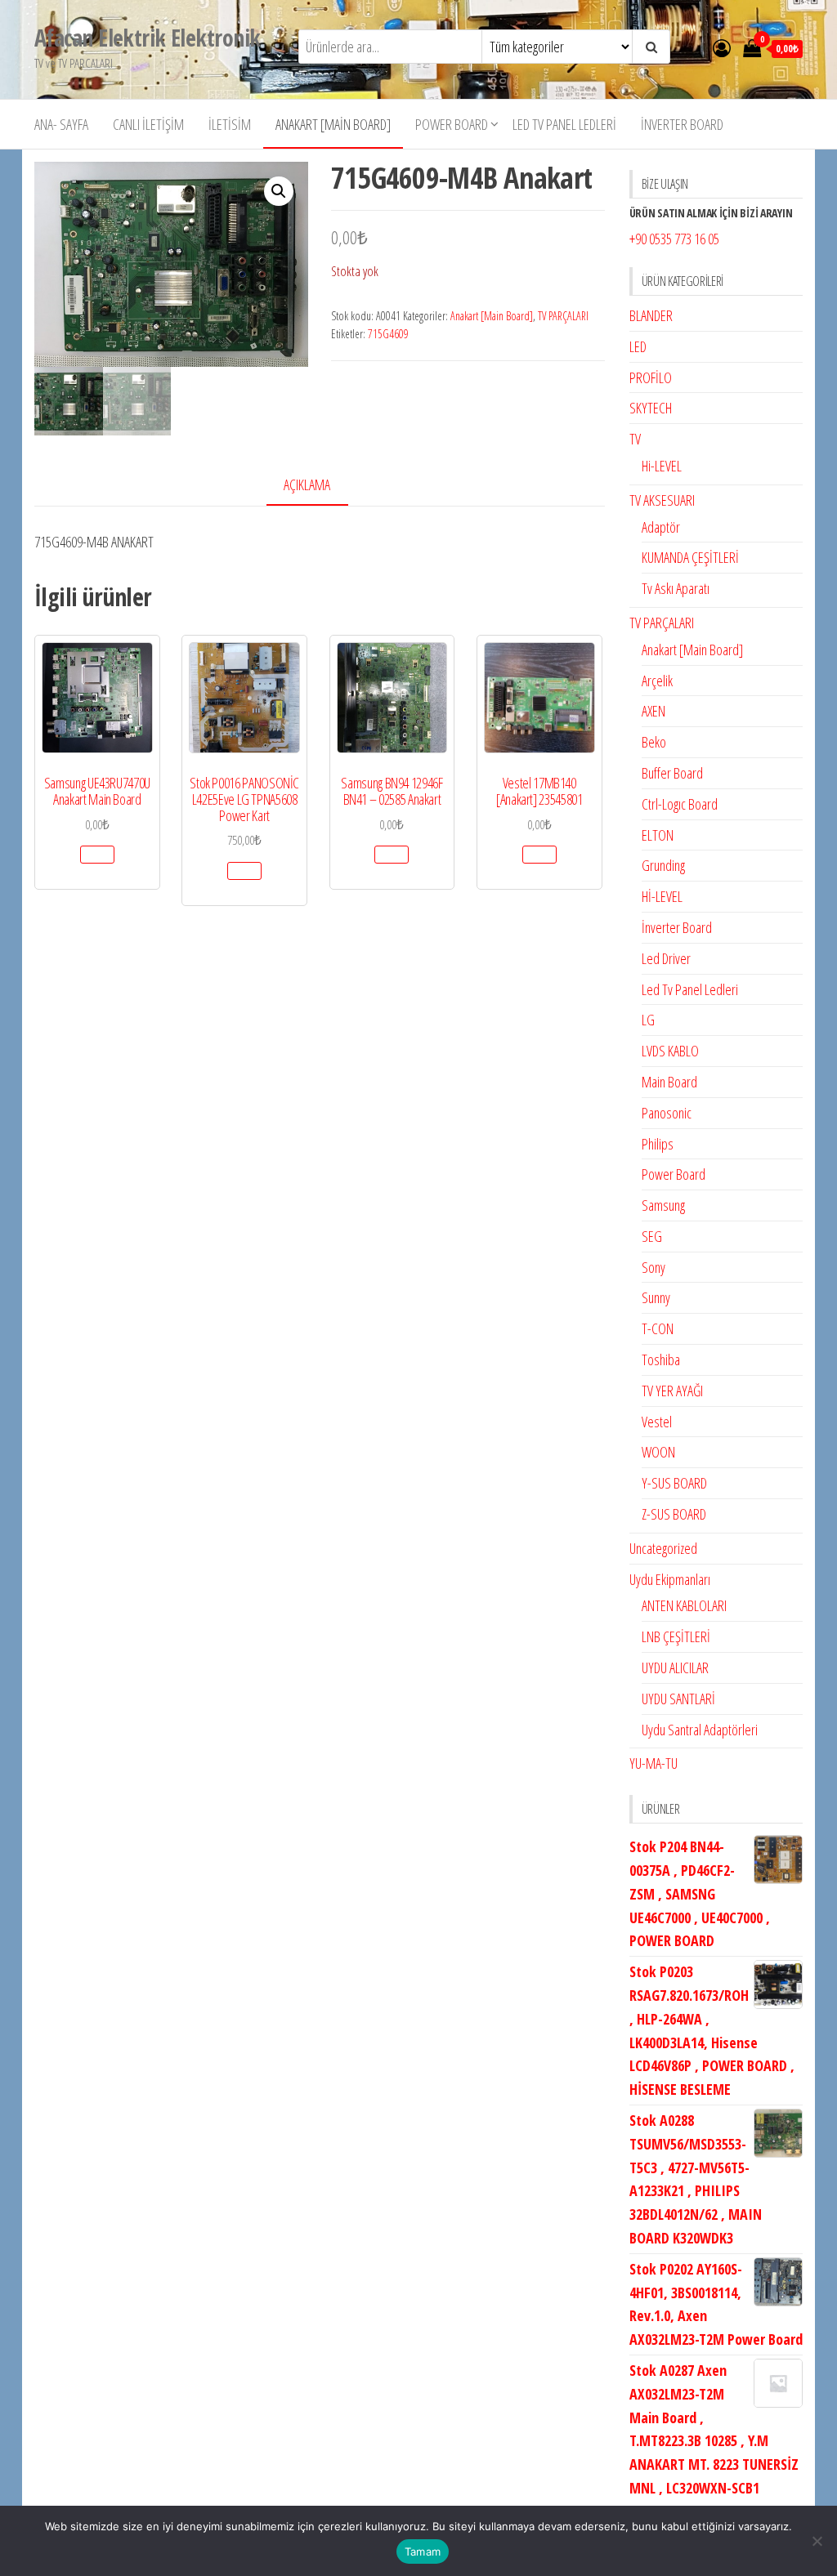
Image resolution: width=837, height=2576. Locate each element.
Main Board (669, 1082)
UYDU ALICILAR (675, 1667)
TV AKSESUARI (662, 500)
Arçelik (657, 681)
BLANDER (651, 315)
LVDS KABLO (670, 1051)
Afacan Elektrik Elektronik (147, 38)
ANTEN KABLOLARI (684, 1605)
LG (648, 1020)
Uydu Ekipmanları (670, 1579)
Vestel (657, 1422)
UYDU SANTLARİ (678, 1699)
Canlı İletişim (148, 124)
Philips (658, 1144)
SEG (652, 1236)
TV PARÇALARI (563, 316)
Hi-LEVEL (662, 466)
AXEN (653, 711)
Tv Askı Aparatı (676, 588)
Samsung (663, 1205)
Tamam (423, 2551)
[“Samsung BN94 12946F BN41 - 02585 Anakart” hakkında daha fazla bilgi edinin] (392, 855)
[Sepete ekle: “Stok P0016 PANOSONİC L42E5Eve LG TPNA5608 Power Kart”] (244, 871)
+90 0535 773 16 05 (674, 239)
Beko (654, 742)
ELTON (658, 835)
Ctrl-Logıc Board (680, 804)
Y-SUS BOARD (674, 1483)
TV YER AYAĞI (672, 1391)
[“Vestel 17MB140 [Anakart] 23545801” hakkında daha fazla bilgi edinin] (539, 855)
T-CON (658, 1328)
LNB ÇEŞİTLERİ (676, 1636)
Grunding (663, 865)
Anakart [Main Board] (333, 124)
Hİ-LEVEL (662, 896)
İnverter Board (682, 124)
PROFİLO (651, 377)
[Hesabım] (722, 47)
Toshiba (661, 1359)
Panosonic (667, 1113)
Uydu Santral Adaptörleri (700, 1730)
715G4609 (388, 334)
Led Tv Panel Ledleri (564, 124)
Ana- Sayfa (61, 124)
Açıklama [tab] (307, 484)
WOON (658, 1452)
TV (635, 439)
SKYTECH (651, 408)
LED (638, 346)
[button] (279, 191)
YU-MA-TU (653, 1763)
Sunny (656, 1297)
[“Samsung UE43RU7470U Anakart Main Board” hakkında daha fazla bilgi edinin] (97, 855)
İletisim (230, 124)
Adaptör (661, 527)
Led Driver (666, 958)
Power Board (452, 124)
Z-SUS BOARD (674, 1514)
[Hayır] (817, 2541)
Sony (653, 1267)
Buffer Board (672, 773)
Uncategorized (663, 1548)
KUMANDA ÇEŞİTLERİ (690, 557)
